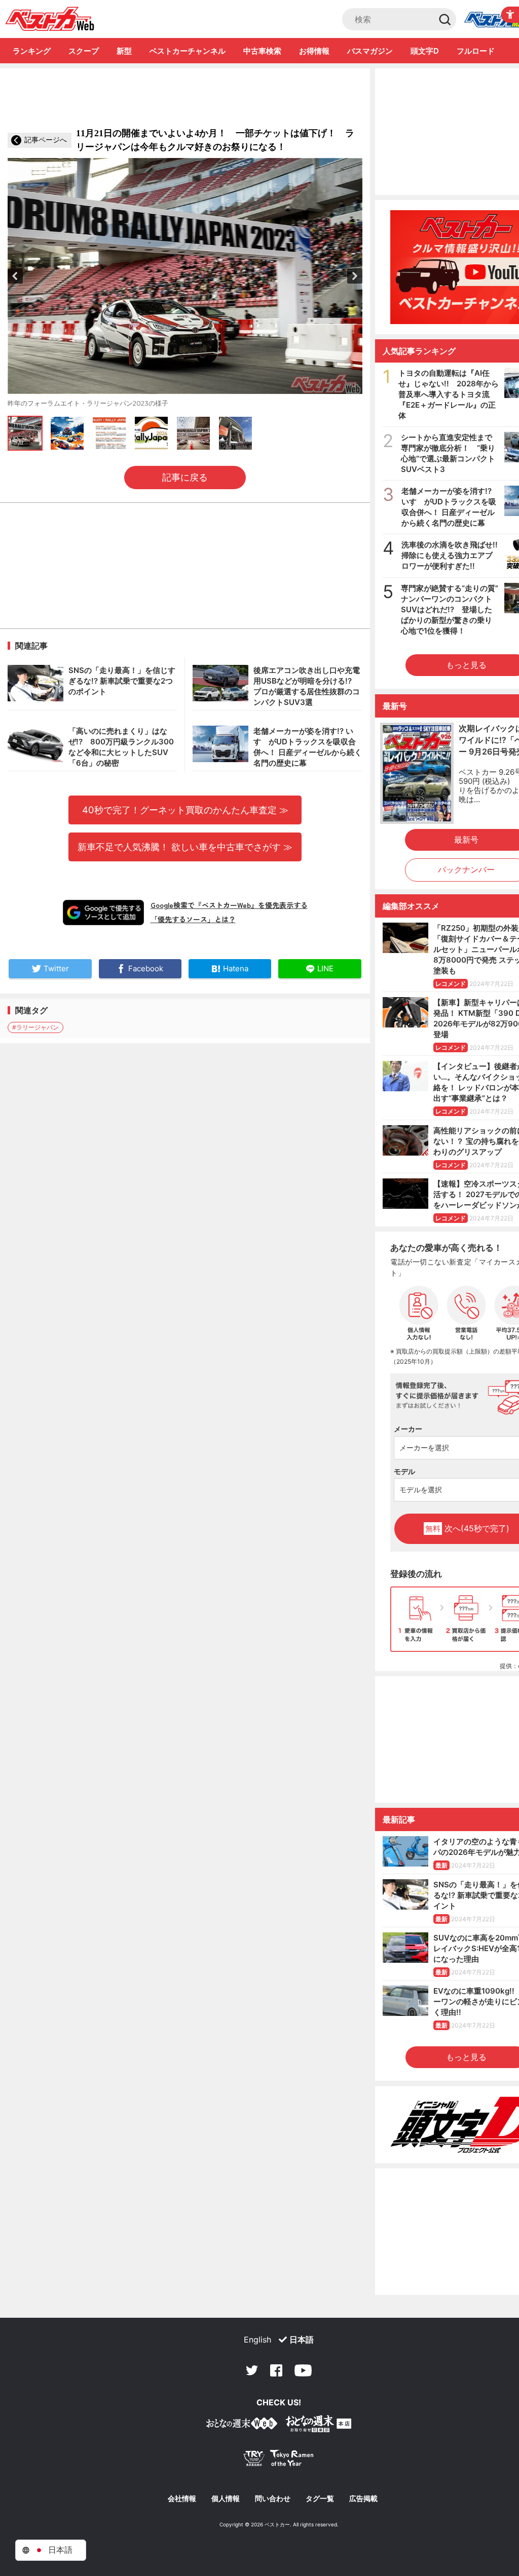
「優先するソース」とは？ (193, 919)
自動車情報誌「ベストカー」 (50, 19)
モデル (404, 1471)
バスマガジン (370, 51)
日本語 (302, 2340)
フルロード (476, 51)
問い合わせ (273, 2499)
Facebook (276, 2370)
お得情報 (314, 51)
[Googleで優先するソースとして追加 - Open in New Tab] (103, 913)
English (257, 2340)
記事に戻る (185, 477)
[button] (15, 276)
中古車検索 (262, 51)
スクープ (84, 51)
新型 (124, 51)
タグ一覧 (320, 2499)
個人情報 (226, 2499)
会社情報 (182, 2499)
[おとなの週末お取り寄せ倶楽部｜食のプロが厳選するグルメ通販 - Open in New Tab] (242, 2425)
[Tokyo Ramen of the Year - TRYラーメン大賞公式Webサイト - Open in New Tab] (279, 2460)
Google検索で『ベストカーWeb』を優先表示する (229, 905)
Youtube (303, 2370)
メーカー (408, 1429)
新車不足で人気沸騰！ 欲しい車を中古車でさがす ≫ (185, 847)
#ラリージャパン (35, 1027)
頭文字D (425, 51)
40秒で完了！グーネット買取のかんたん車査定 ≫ (185, 810)
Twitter (252, 2370)
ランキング (32, 51)
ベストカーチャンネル (188, 51)
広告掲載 (363, 2499)
